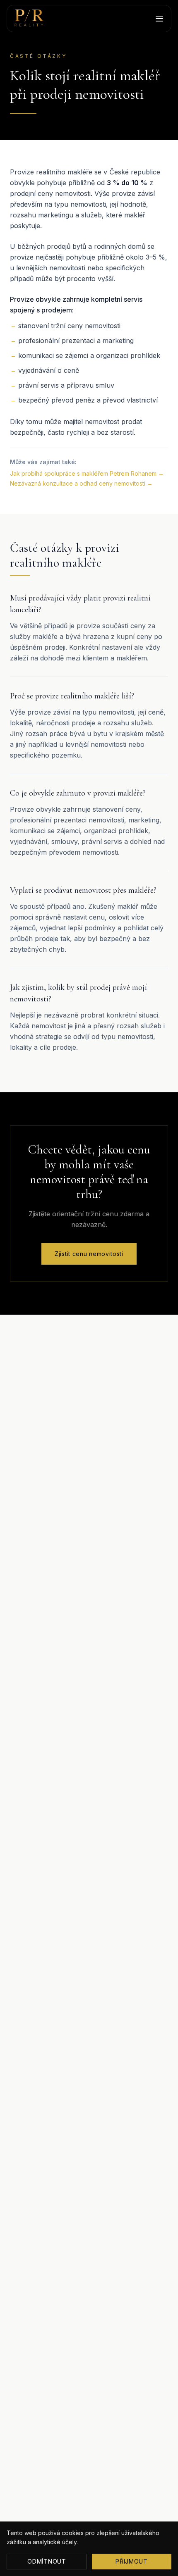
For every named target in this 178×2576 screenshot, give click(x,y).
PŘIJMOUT (132, 2561)
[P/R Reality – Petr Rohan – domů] (29, 19)
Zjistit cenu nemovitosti (89, 1254)
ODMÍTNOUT (47, 2561)
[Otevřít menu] (159, 19)
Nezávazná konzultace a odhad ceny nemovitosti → (81, 483)
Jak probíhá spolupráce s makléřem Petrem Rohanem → (87, 473)
